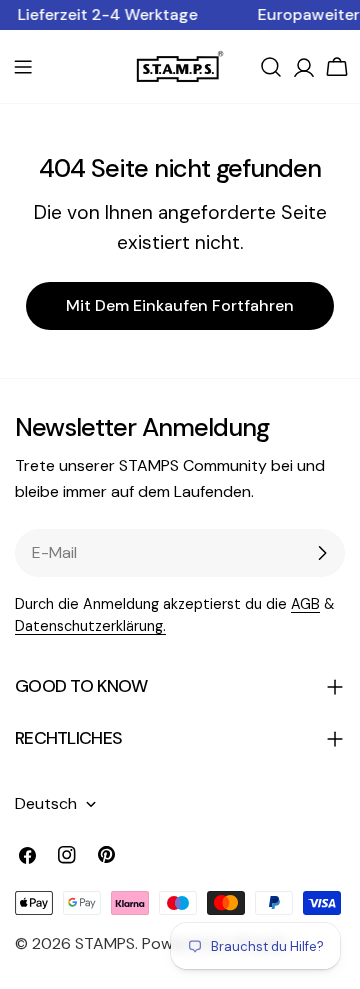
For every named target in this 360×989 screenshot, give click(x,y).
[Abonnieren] (322, 553)
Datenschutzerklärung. (90, 626)
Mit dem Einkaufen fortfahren (180, 305)
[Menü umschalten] (23, 67)
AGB (305, 604)
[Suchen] (271, 67)
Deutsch (46, 803)
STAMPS (105, 943)
